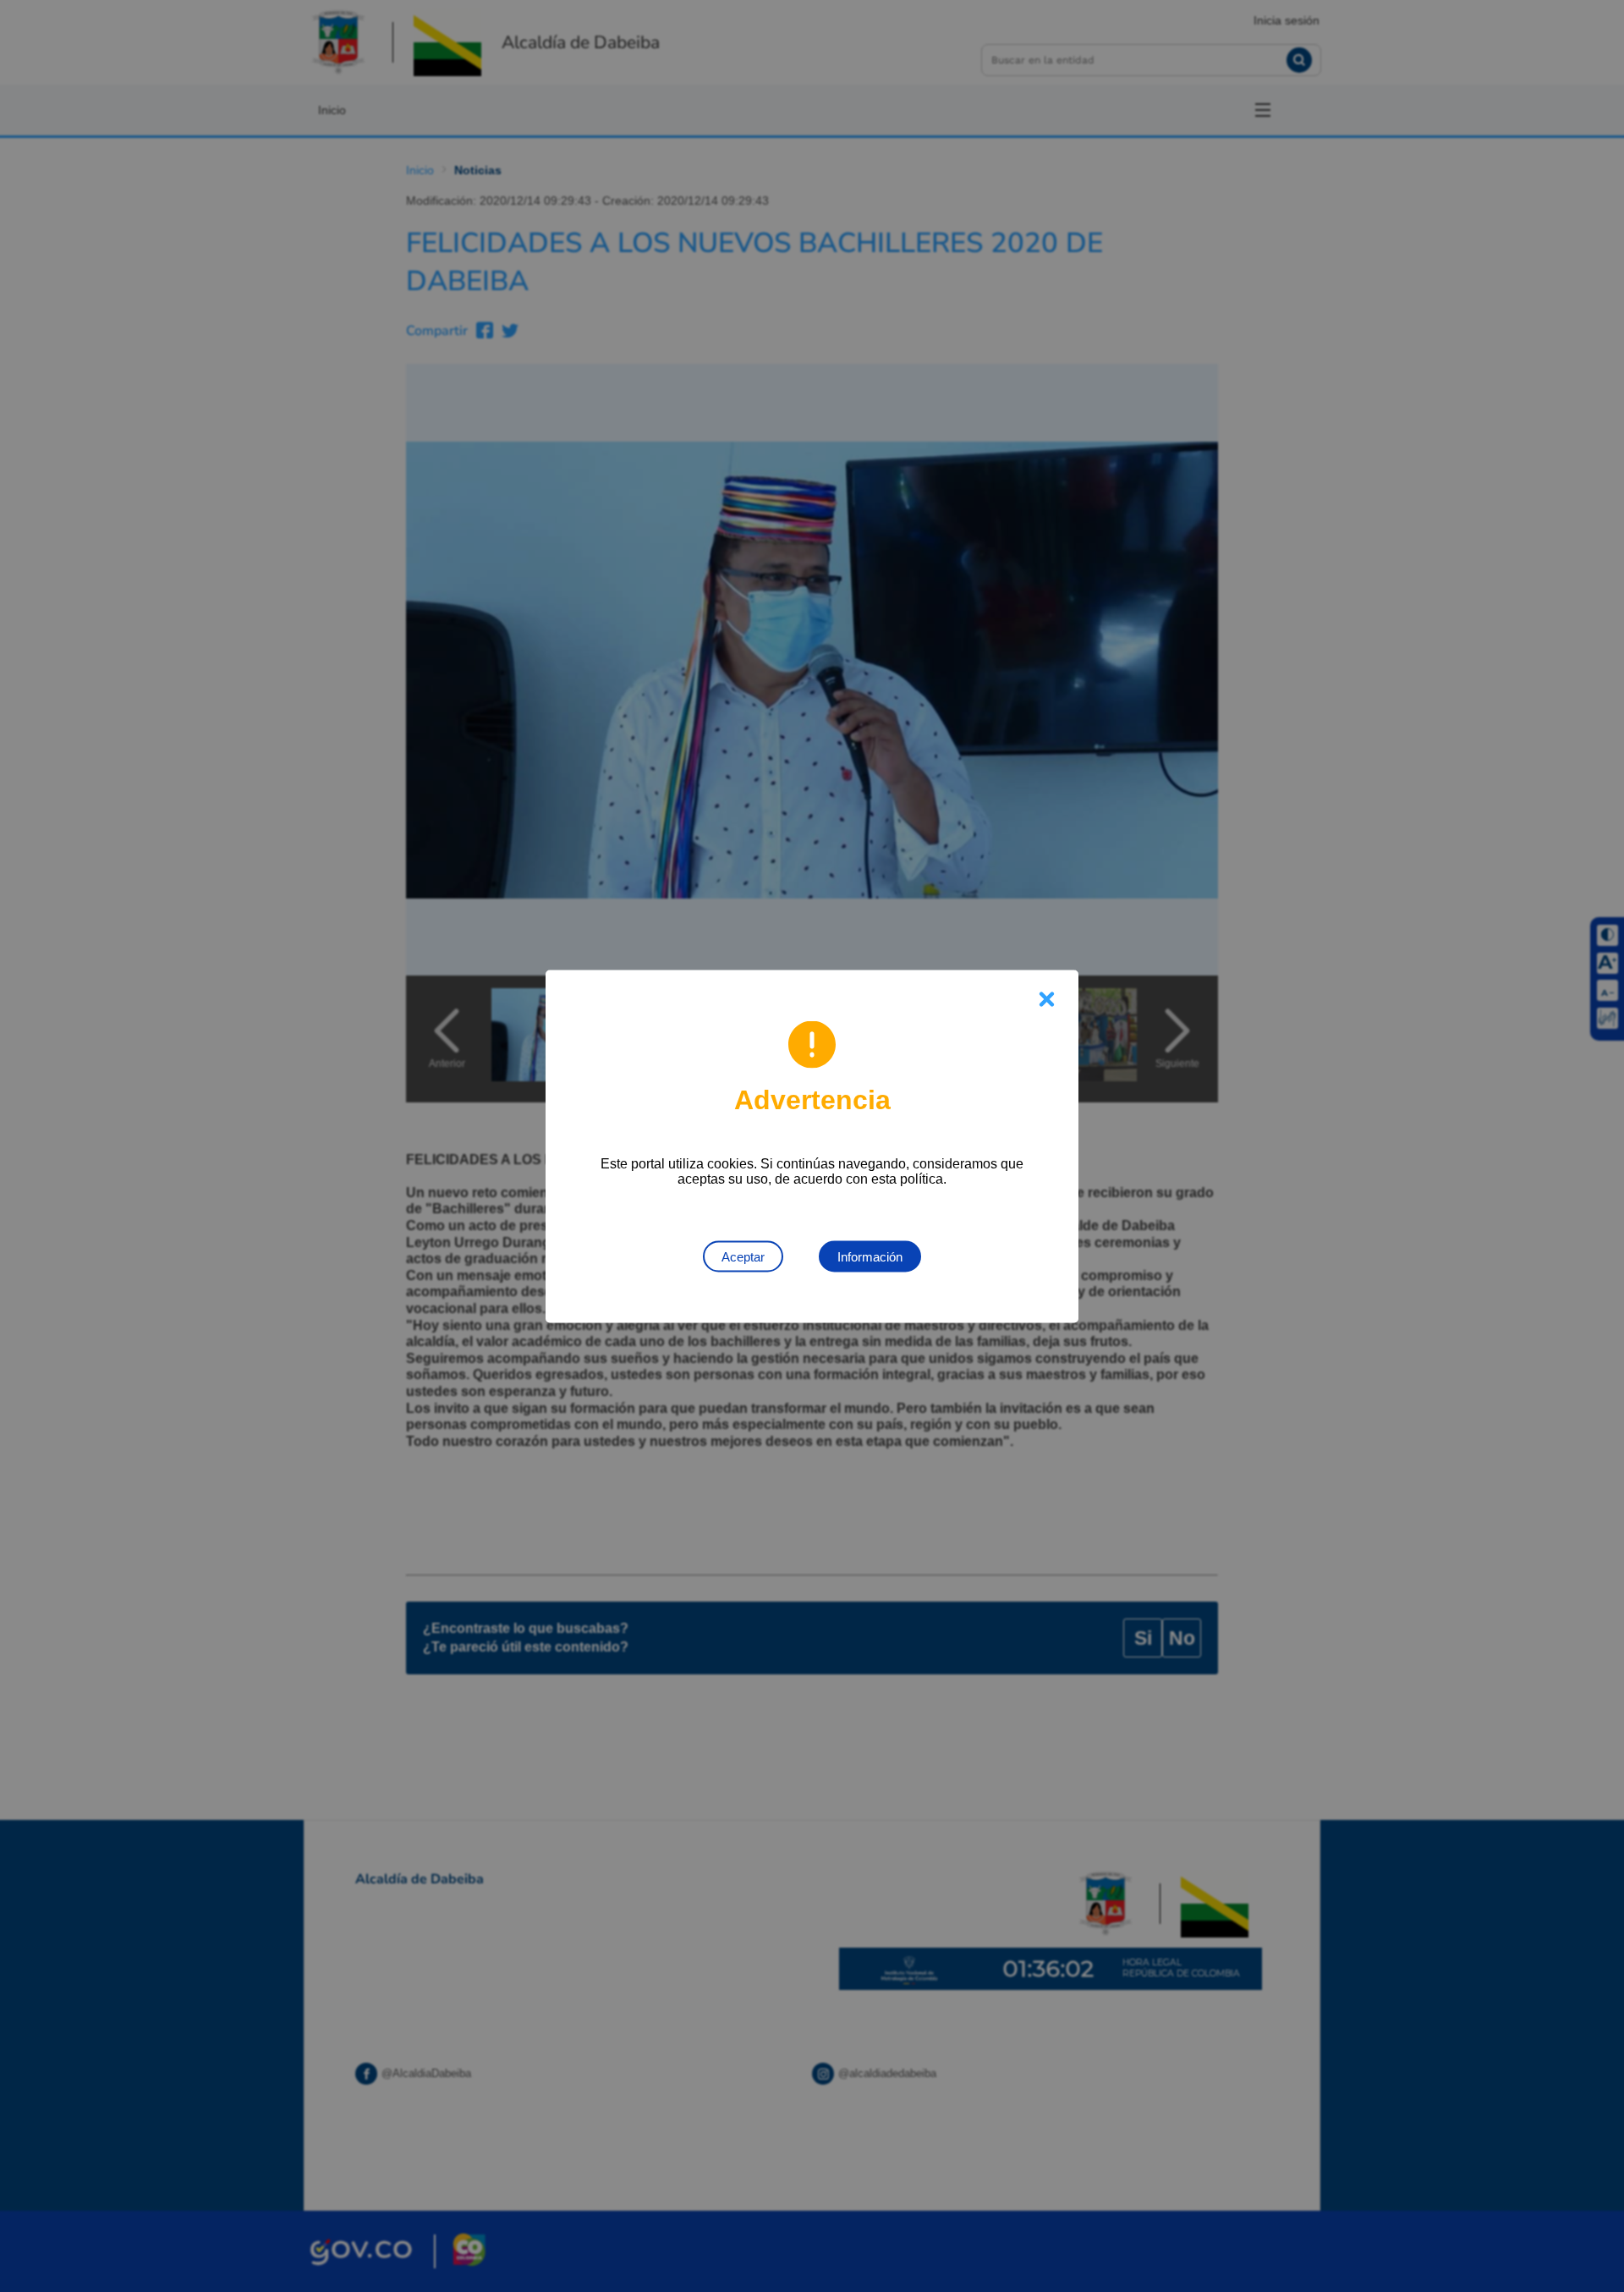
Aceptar (743, 1256)
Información (870, 1256)
